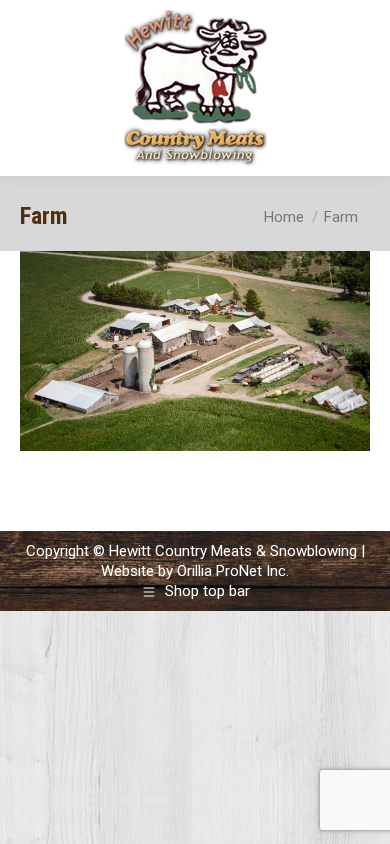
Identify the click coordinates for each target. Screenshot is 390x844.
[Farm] (195, 351)
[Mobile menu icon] (358, 88)
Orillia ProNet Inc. (233, 571)
